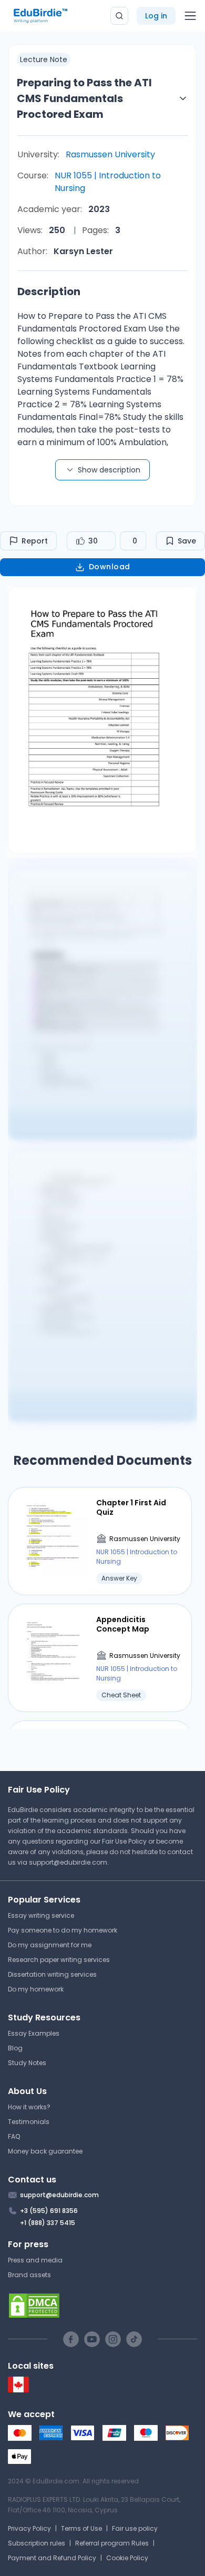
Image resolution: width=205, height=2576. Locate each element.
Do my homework (36, 1989)
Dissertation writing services (52, 1974)
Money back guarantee (45, 2151)
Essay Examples (34, 2033)
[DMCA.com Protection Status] (102, 2306)
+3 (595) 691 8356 (49, 2211)
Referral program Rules (112, 2543)
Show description (109, 470)
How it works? (29, 2107)
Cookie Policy (127, 2558)
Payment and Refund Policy (52, 2558)
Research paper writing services (59, 1960)
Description (49, 291)
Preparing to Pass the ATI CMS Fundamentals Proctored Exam (84, 98)
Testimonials (29, 2122)
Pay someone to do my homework (63, 1930)
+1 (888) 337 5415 (48, 2223)
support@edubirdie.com (68, 1862)
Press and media (35, 2260)
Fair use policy (135, 2528)
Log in (156, 16)
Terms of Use (81, 2528)
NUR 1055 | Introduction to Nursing (108, 182)
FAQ (14, 2136)
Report (35, 541)
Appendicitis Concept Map (123, 1624)
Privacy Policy (29, 2528)
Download (110, 567)
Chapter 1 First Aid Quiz (131, 1507)
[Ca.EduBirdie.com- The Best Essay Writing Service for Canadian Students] (18, 2390)
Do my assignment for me (50, 1945)
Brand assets (29, 2275)
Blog (15, 2048)
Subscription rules (37, 2543)
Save (187, 541)
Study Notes (27, 2063)
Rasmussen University (110, 154)
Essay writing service (41, 1915)
